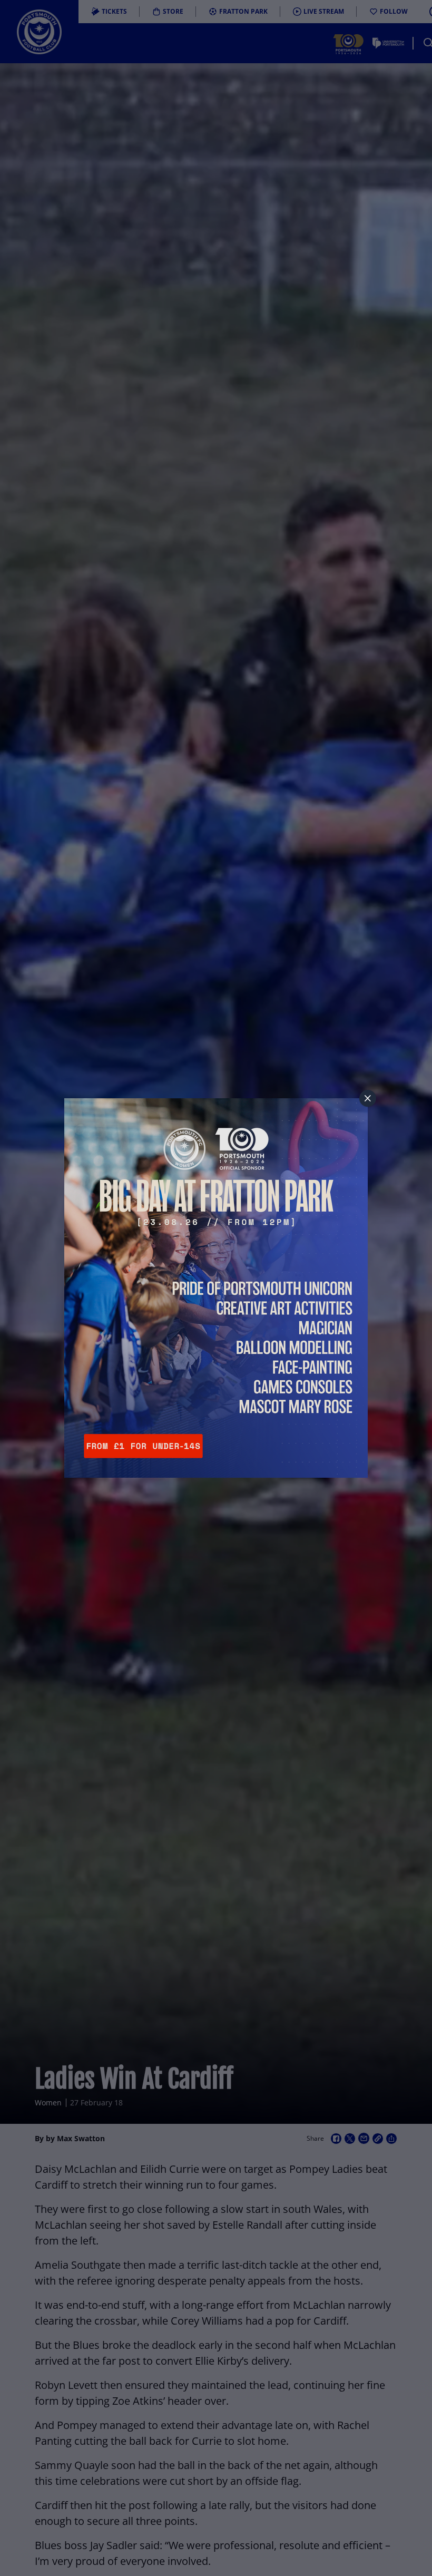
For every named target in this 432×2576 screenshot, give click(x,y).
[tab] (368, 1098)
